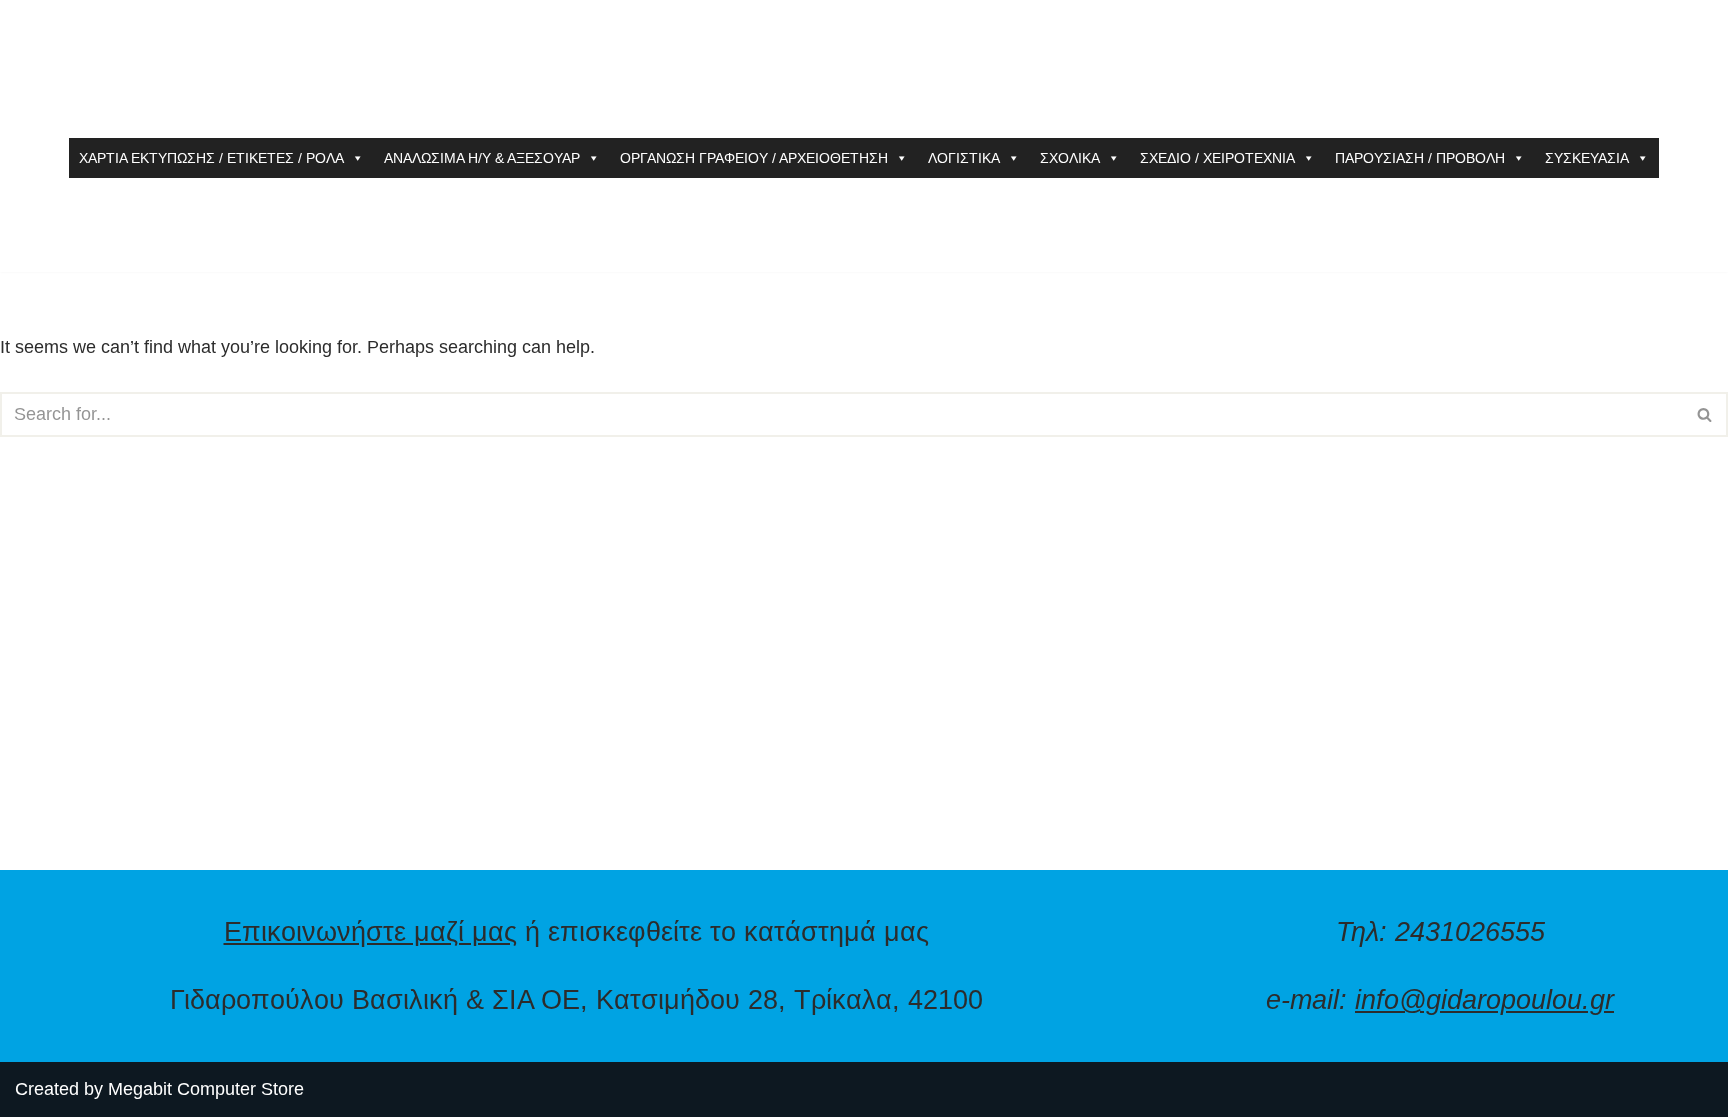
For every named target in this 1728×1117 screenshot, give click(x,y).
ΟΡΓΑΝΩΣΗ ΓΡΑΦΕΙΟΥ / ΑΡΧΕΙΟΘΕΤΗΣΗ (754, 158)
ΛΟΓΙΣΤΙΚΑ (964, 158)
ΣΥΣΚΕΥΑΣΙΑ (1587, 158)
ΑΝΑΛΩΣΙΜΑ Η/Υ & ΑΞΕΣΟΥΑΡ (482, 158)
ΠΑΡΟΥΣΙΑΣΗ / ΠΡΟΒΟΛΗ (1420, 158)
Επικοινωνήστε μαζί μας (370, 931)
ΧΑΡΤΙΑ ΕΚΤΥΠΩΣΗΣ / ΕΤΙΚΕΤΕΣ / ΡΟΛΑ (211, 158)
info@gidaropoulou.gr (1484, 999)
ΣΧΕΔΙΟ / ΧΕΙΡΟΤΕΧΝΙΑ (1217, 158)
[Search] (1705, 414)
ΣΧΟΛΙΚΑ (1070, 158)
